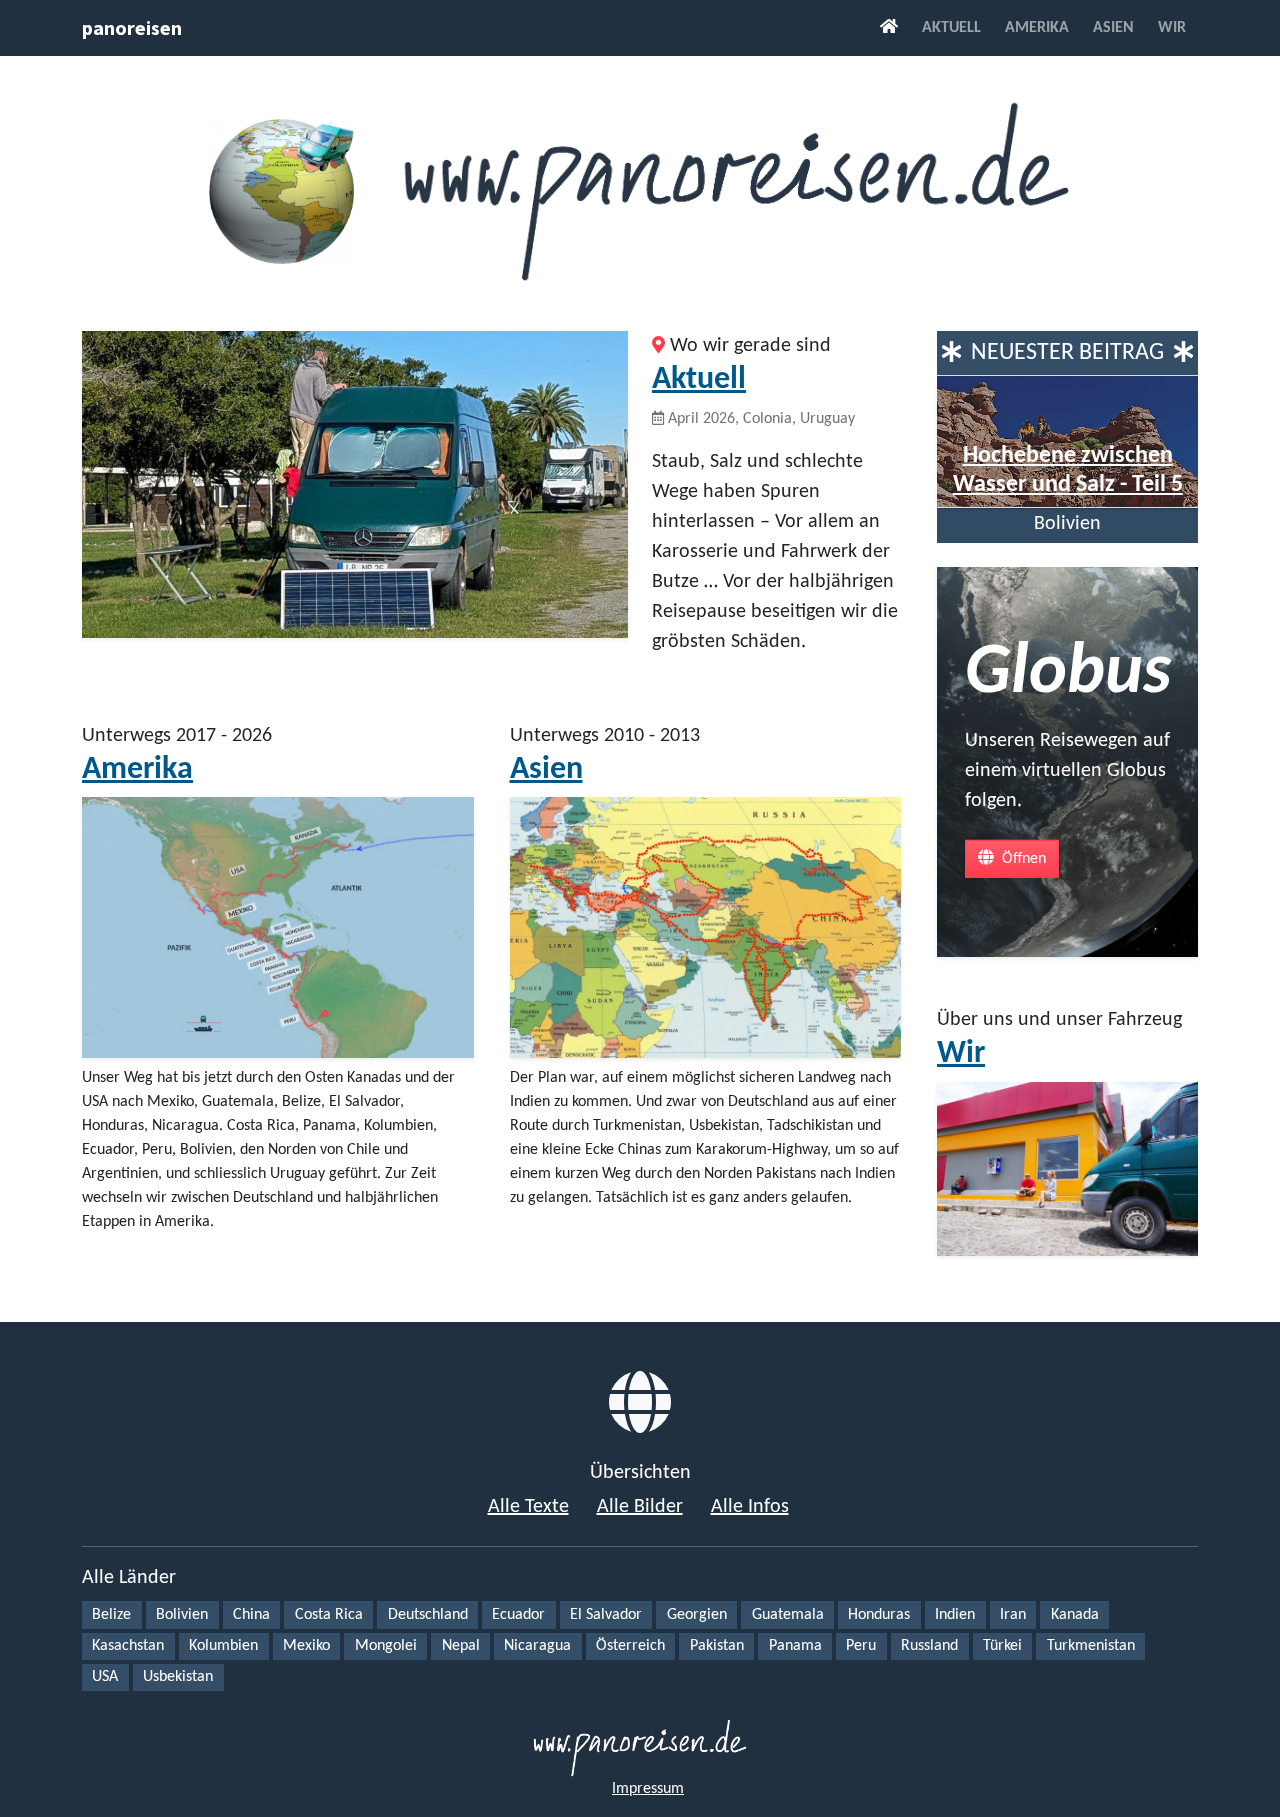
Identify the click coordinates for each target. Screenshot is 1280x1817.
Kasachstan (128, 1646)
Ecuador (518, 1615)
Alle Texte (528, 1507)
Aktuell (951, 28)
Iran (1013, 1615)
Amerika (1037, 28)
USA (105, 1677)
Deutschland (428, 1615)
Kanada (1075, 1615)
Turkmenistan (1091, 1646)
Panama (795, 1646)
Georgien (697, 1615)
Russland (929, 1646)
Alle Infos (750, 1507)
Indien (955, 1615)
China (251, 1615)
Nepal (461, 1646)
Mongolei (386, 1646)
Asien (1113, 28)
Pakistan (717, 1646)
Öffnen (1022, 858)
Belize (111, 1615)
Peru (861, 1646)
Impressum (648, 1789)
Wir (1172, 28)
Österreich (630, 1646)
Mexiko (306, 1646)
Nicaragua (537, 1646)
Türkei (1002, 1646)
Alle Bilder (640, 1507)
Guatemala (788, 1615)
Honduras (879, 1615)
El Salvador (606, 1615)
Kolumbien (223, 1646)
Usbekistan (178, 1677)
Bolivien (182, 1615)
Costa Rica (329, 1615)
